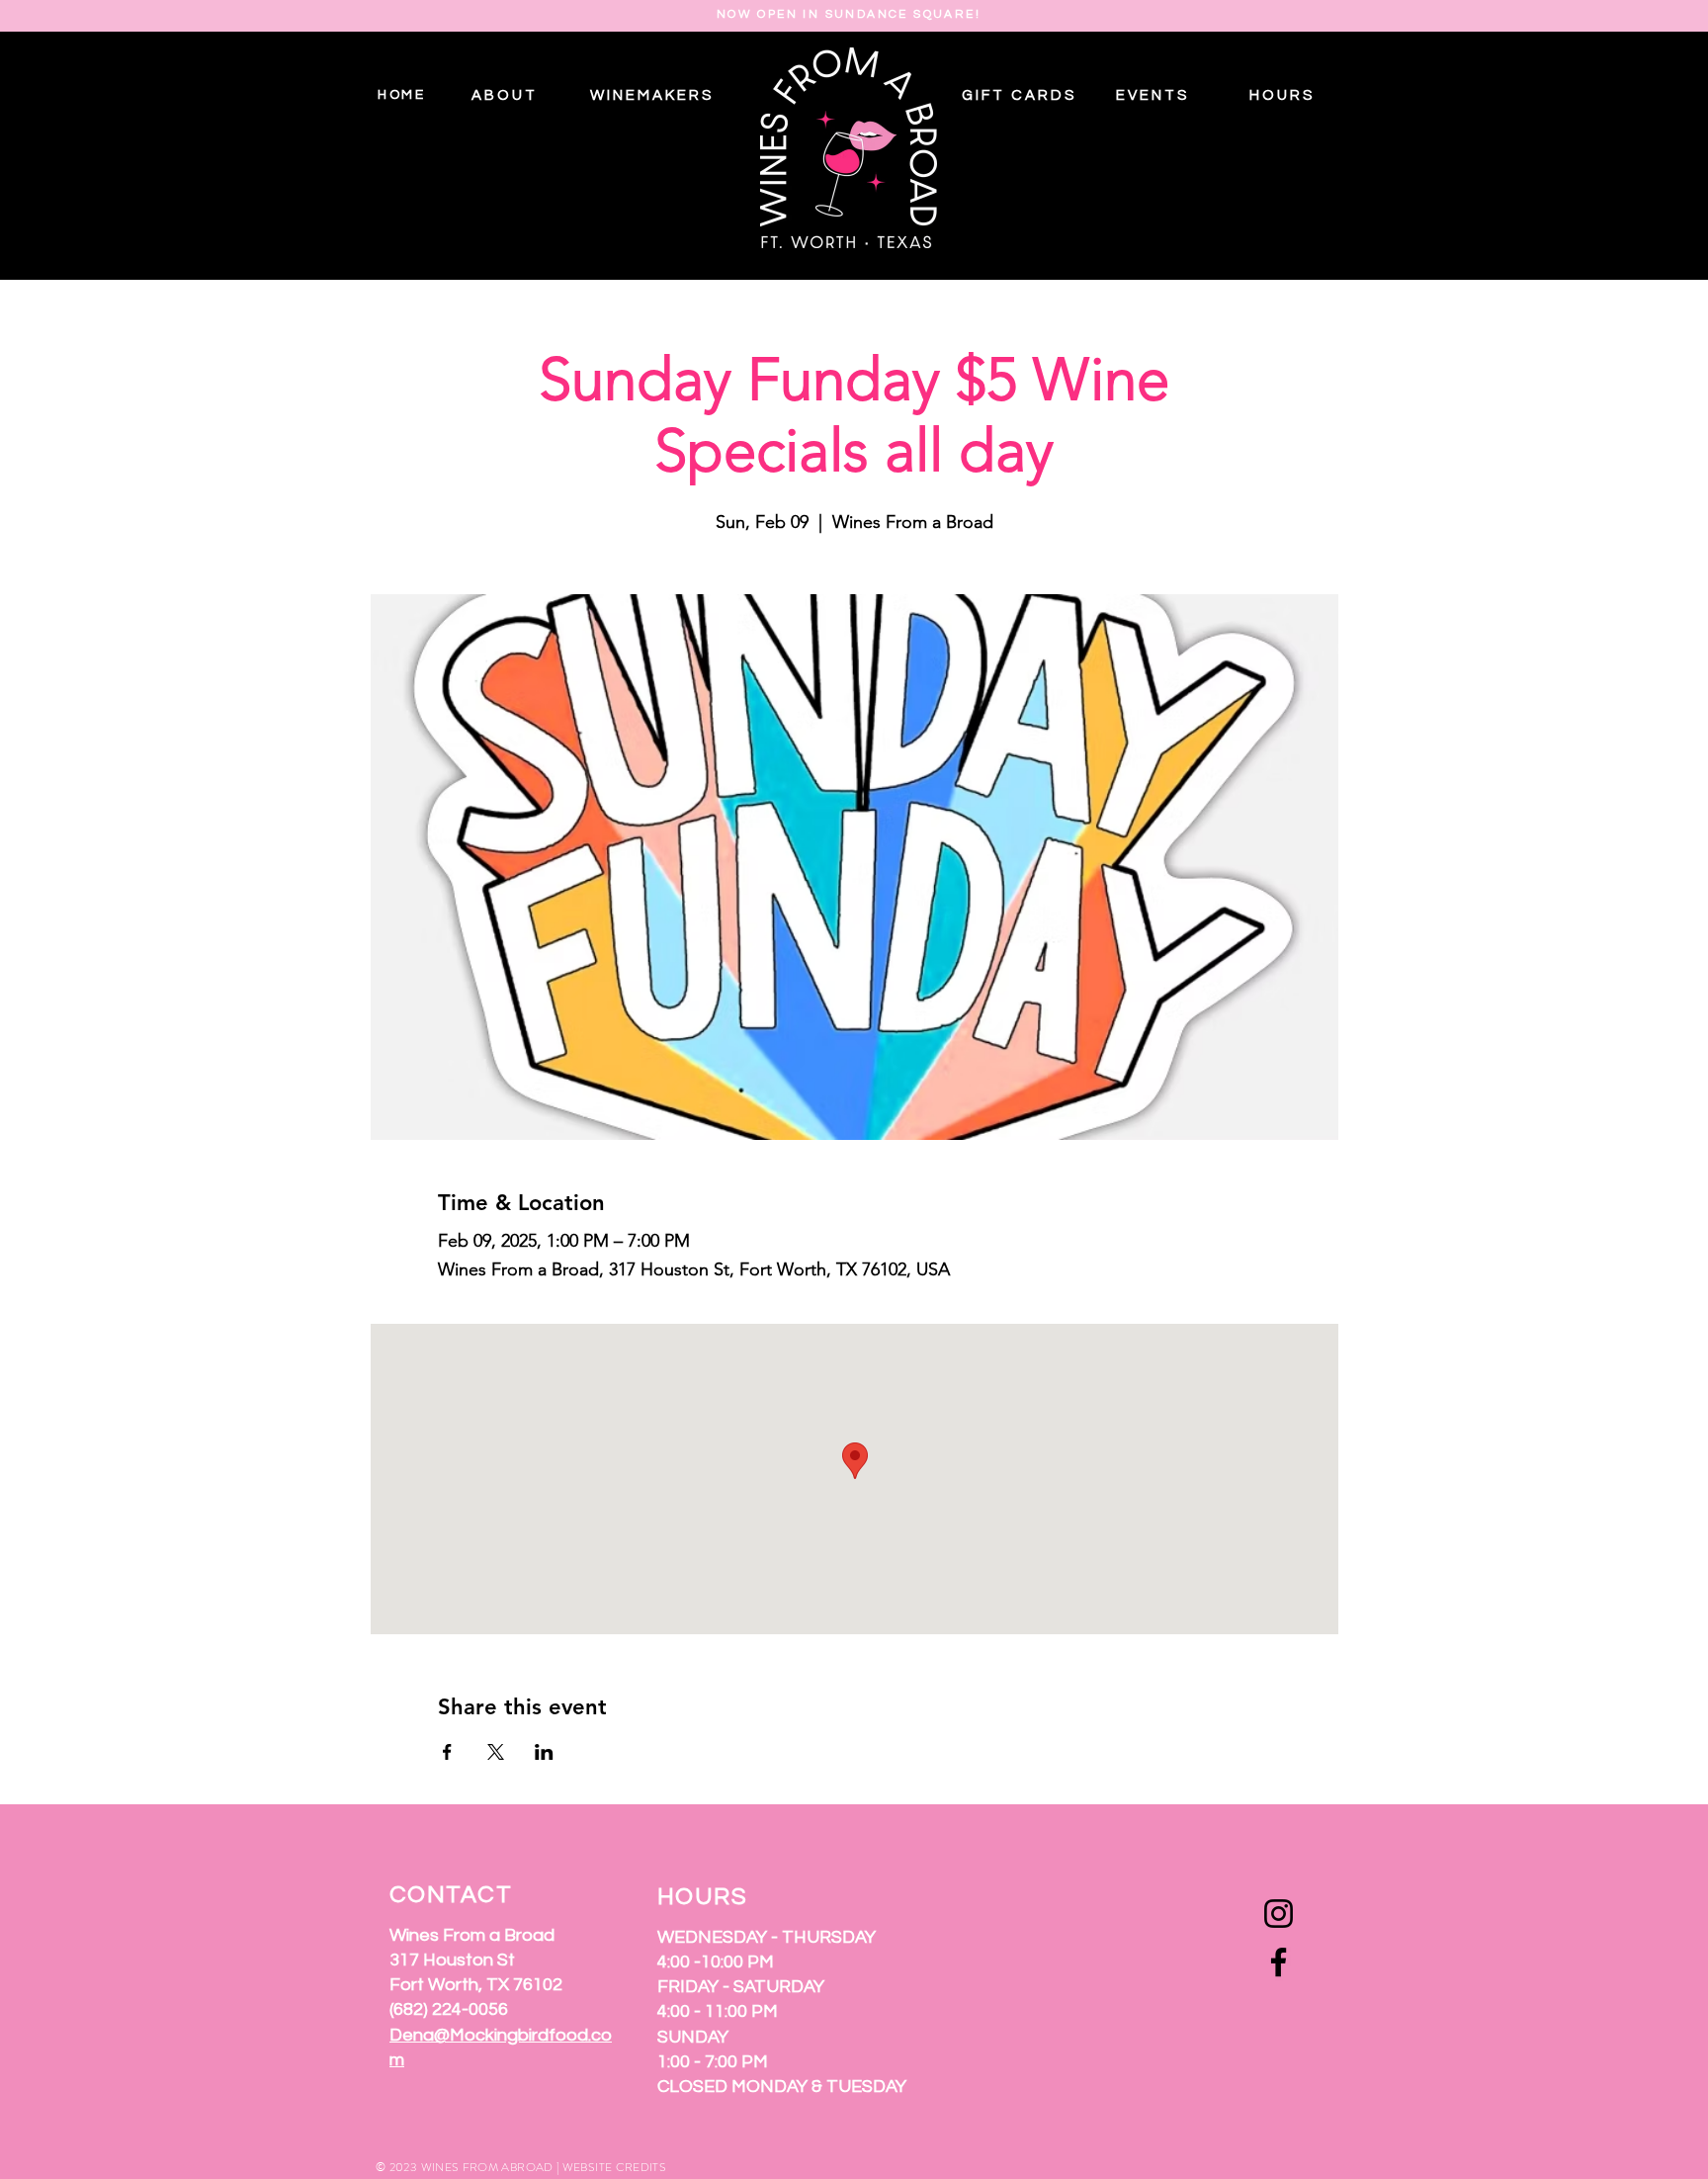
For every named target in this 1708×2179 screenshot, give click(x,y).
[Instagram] (1279, 1914)
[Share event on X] (496, 1752)
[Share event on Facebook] (447, 1752)
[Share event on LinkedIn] (544, 1752)
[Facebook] (1279, 1962)
